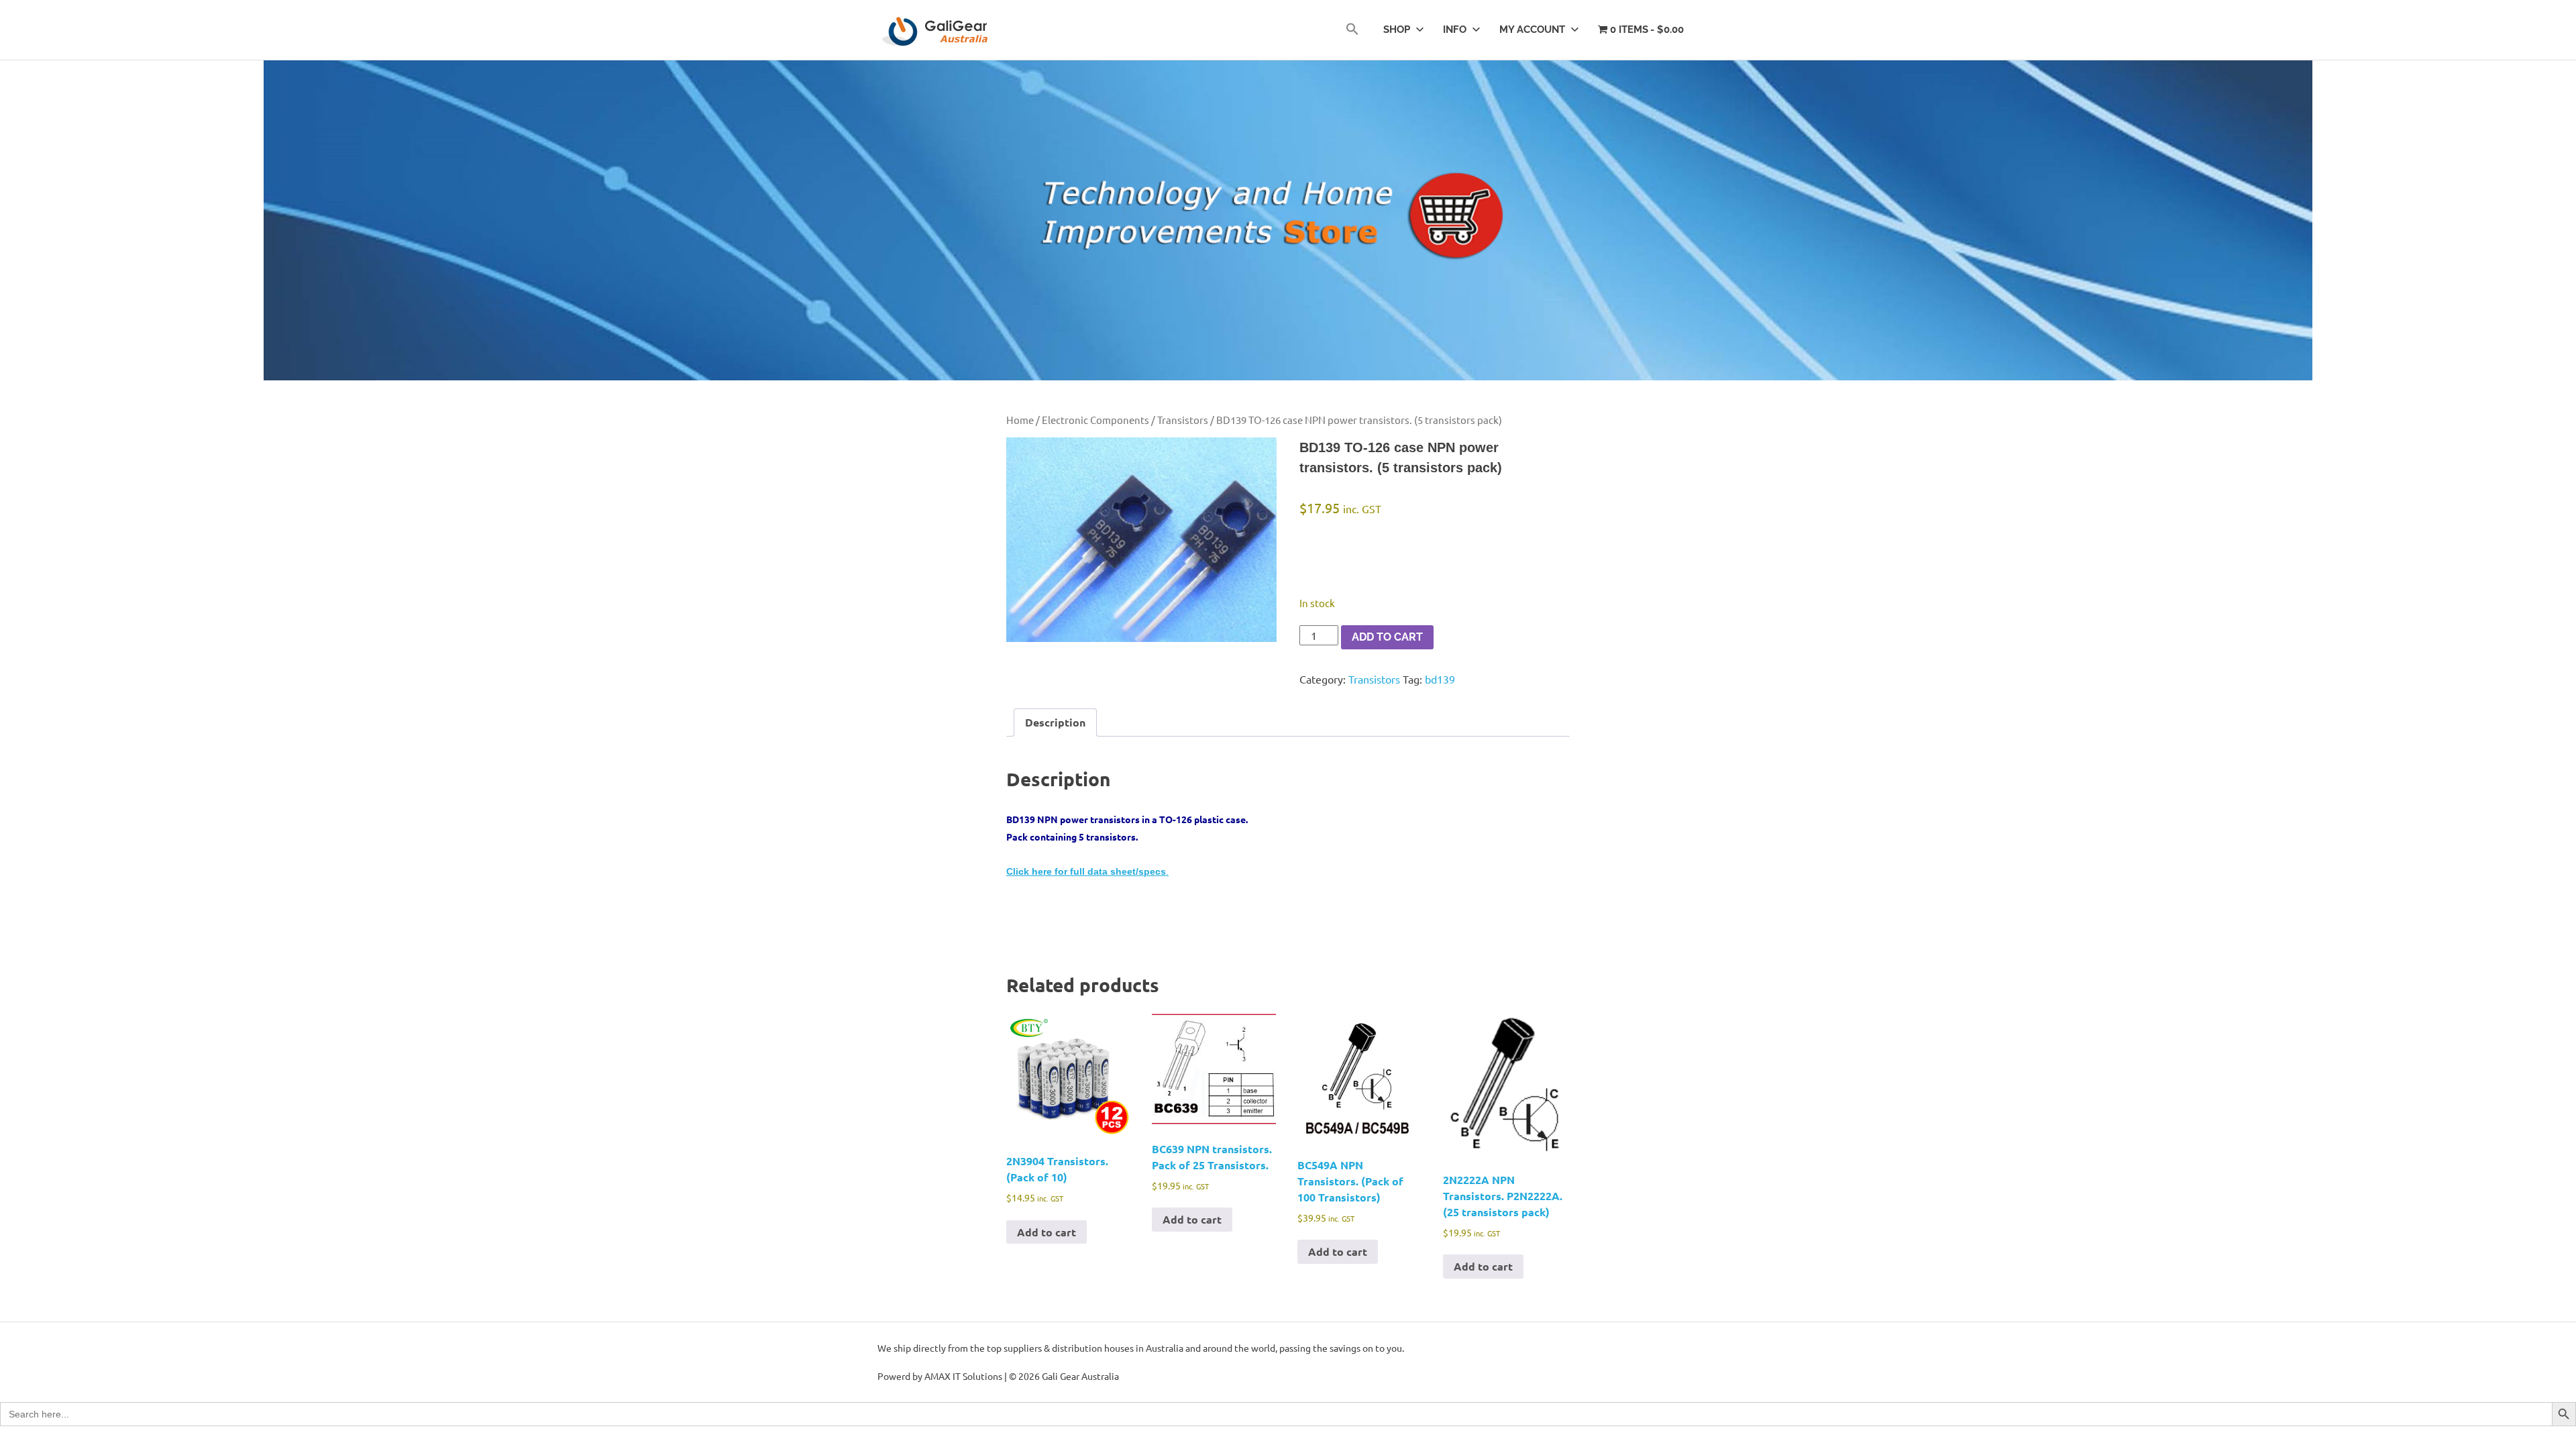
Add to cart (1387, 637)
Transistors (1183, 420)
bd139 (1440, 679)
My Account (1532, 30)
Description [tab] (1055, 722)
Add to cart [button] (1046, 1232)
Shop (1397, 30)
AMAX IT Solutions (963, 1376)
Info (1455, 30)
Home (1020, 420)
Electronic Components (1095, 420)
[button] (1352, 30)
